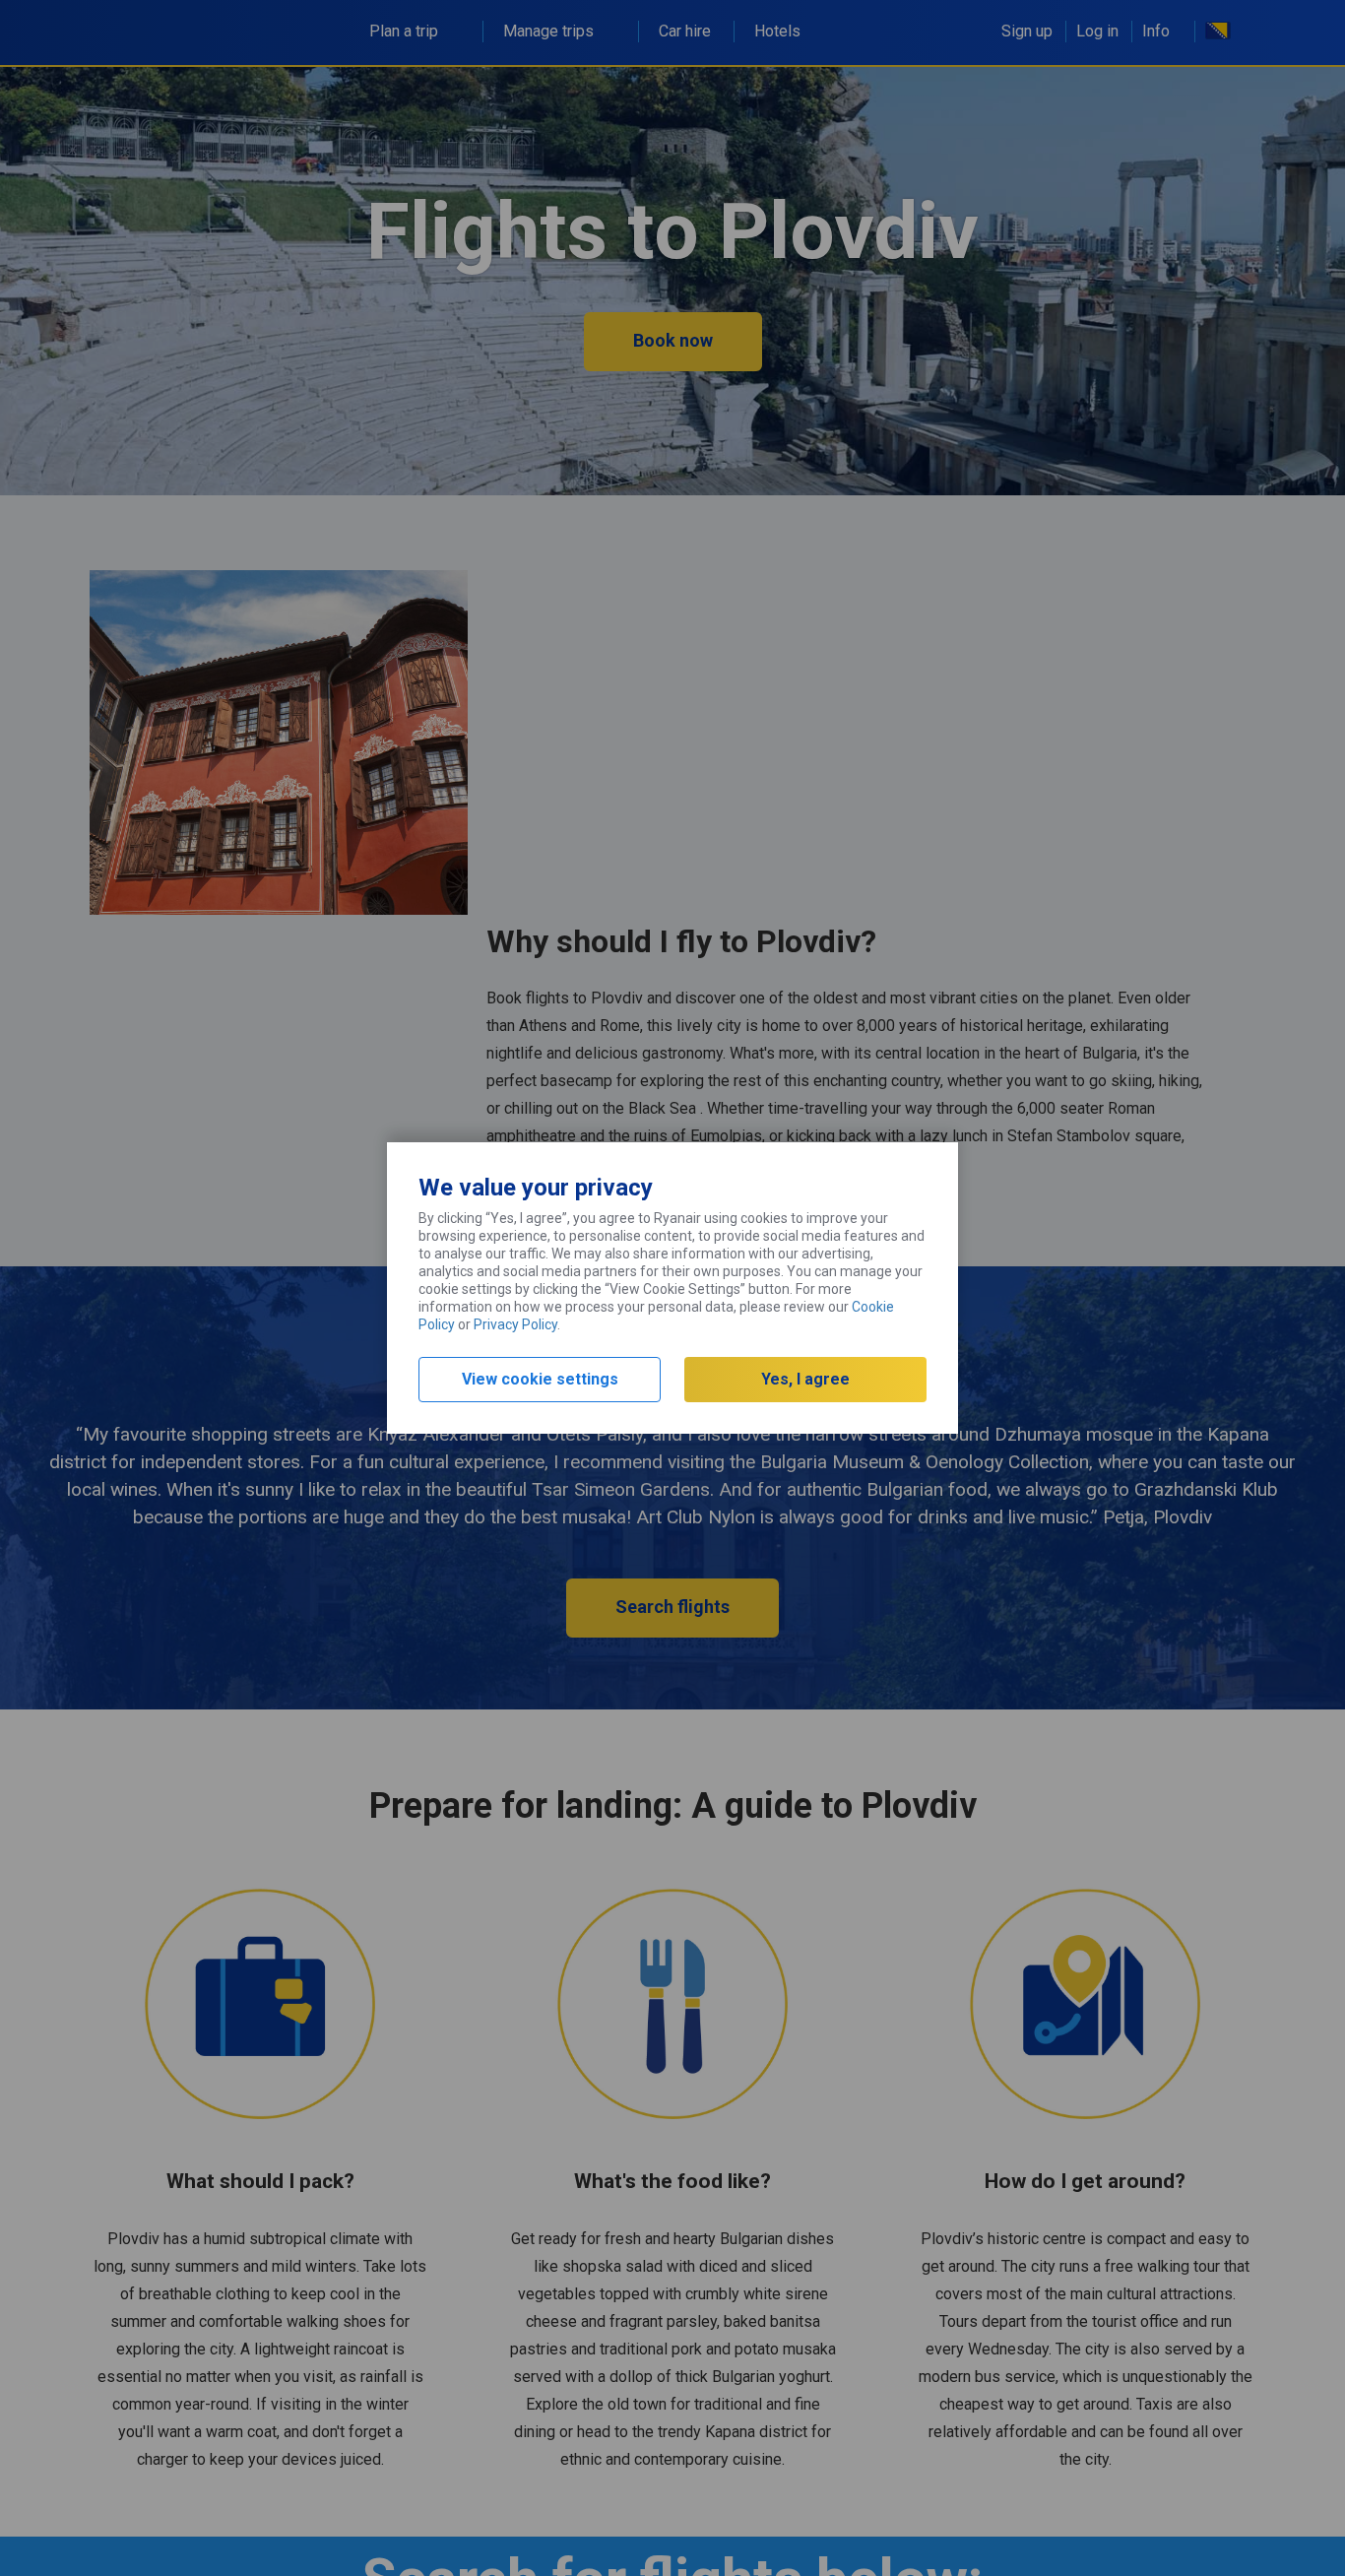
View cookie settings (540, 1379)
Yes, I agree (805, 1379)
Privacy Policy (515, 1324)
